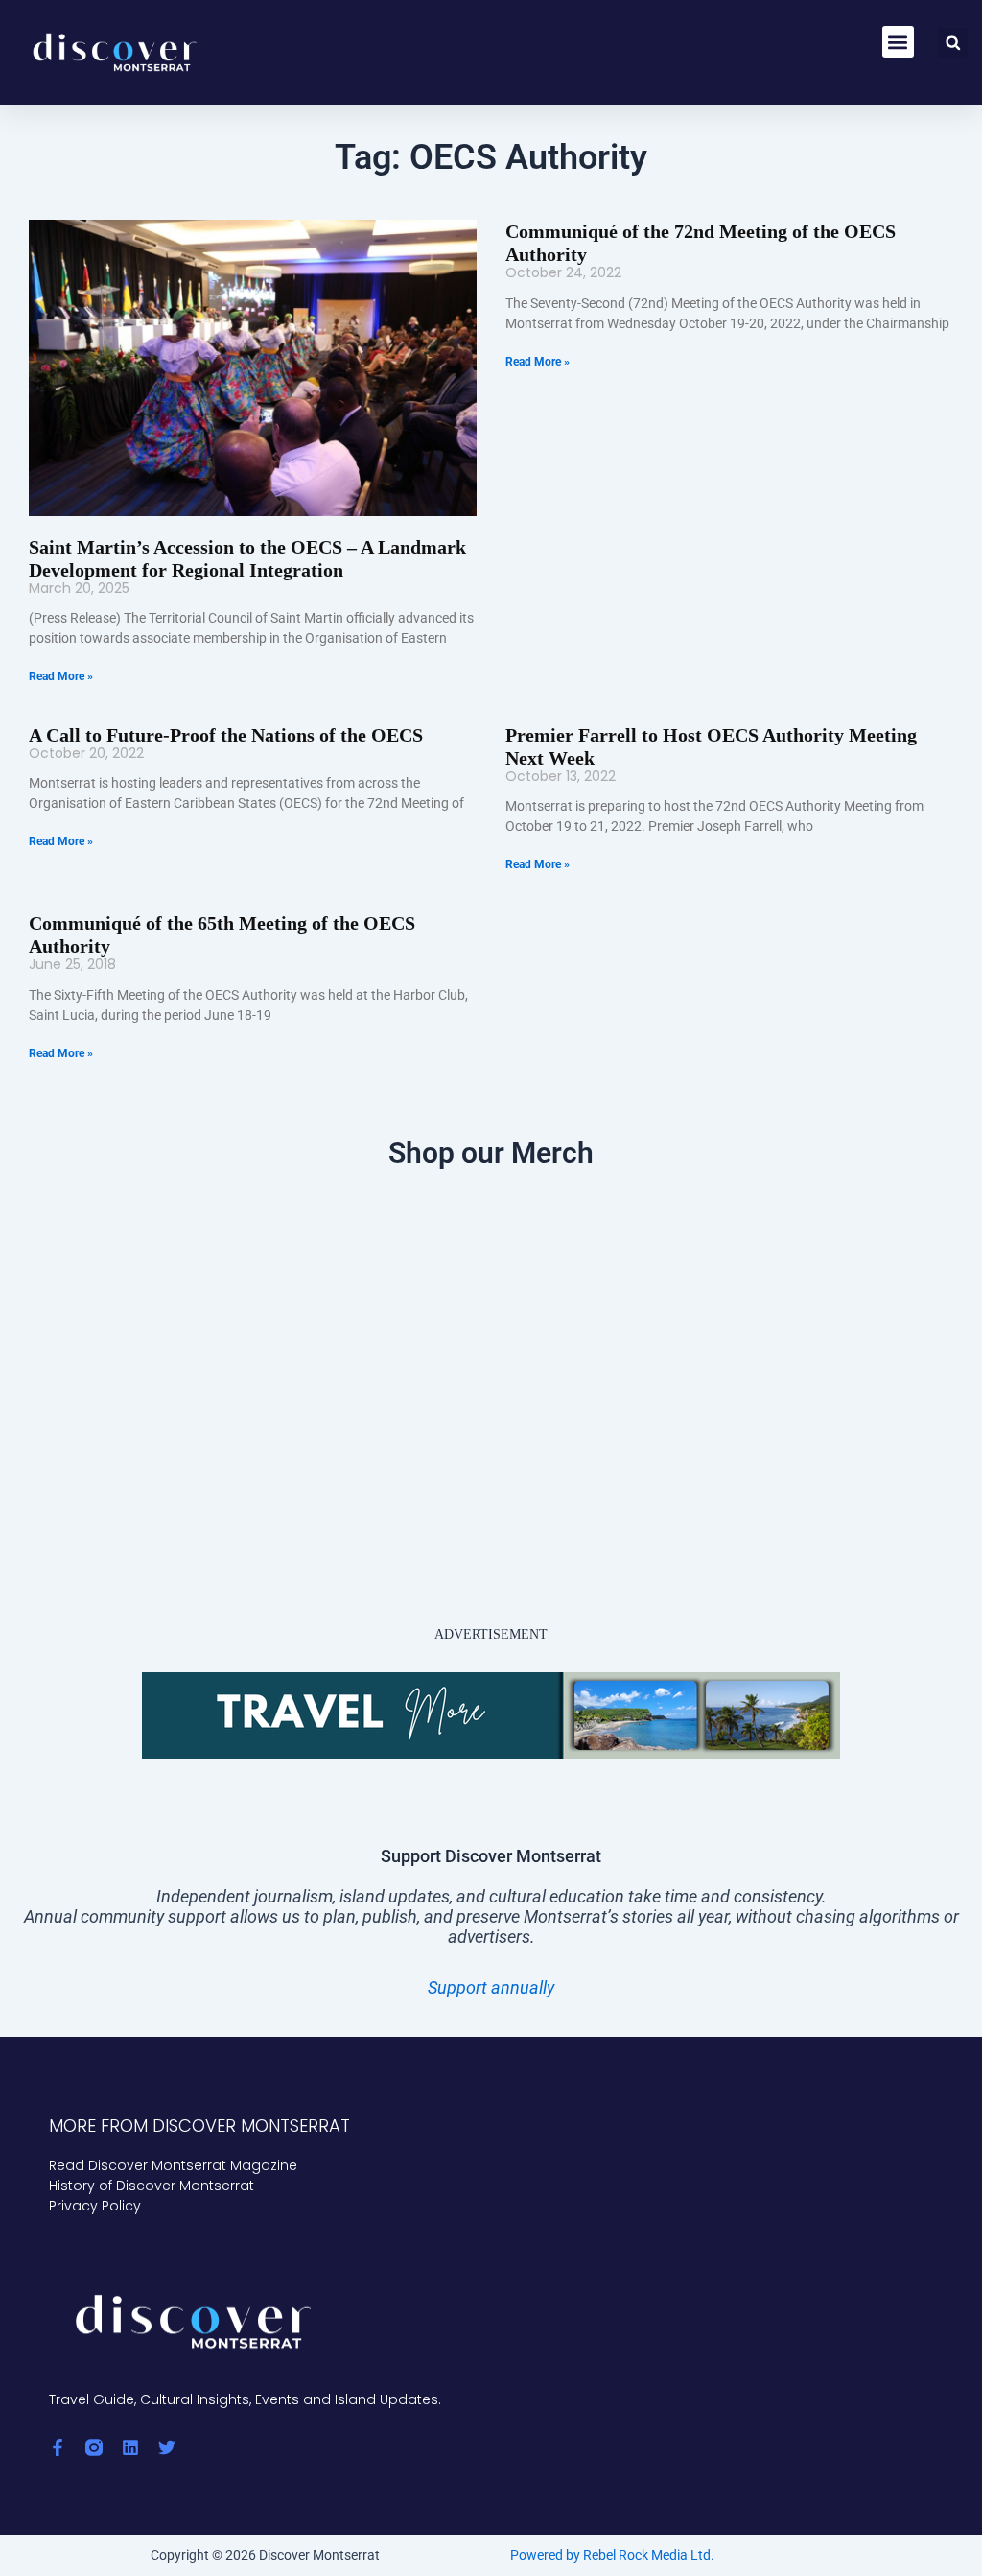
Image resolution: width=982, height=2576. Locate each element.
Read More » (61, 676)
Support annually (491, 1987)
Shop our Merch (491, 1153)
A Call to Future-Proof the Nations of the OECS (226, 735)
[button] (898, 42)
